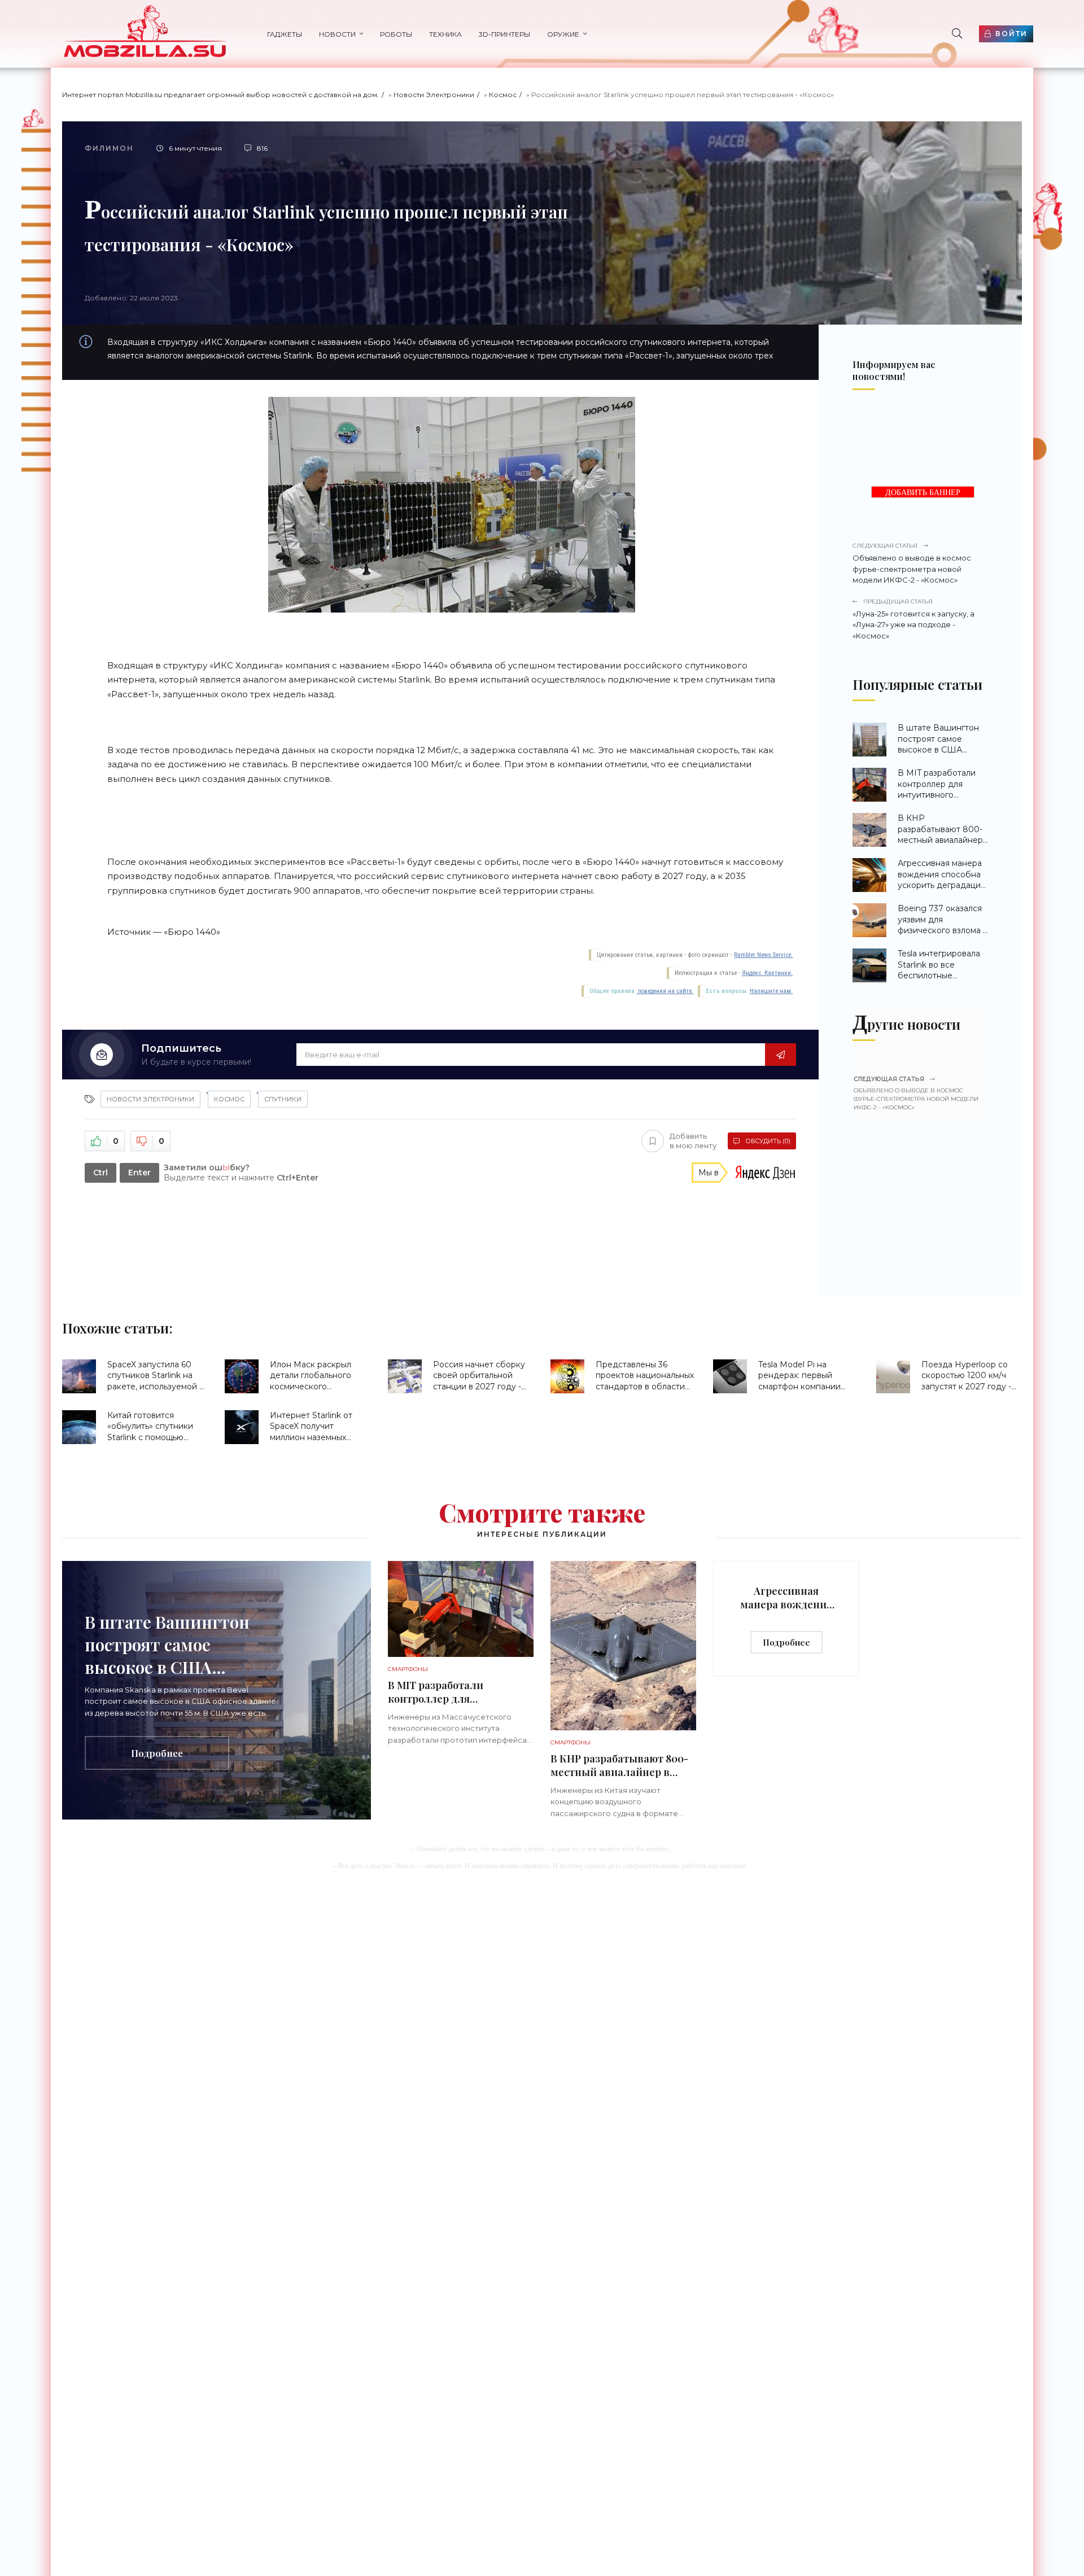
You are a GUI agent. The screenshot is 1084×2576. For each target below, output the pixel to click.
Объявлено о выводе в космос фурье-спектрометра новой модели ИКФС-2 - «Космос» (912, 563)
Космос (503, 95)
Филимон (109, 148)
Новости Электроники (434, 95)
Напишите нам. (771, 991)
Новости (337, 34)
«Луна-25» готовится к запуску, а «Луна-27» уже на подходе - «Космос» (913, 619)
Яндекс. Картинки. (767, 973)
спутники (283, 1099)
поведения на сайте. (665, 991)
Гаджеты (285, 34)
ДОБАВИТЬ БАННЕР (923, 493)
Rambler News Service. (763, 955)
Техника (445, 34)
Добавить (693, 1141)
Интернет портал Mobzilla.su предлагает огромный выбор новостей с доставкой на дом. (220, 95)
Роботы (396, 34)
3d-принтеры (504, 34)
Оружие (563, 34)
